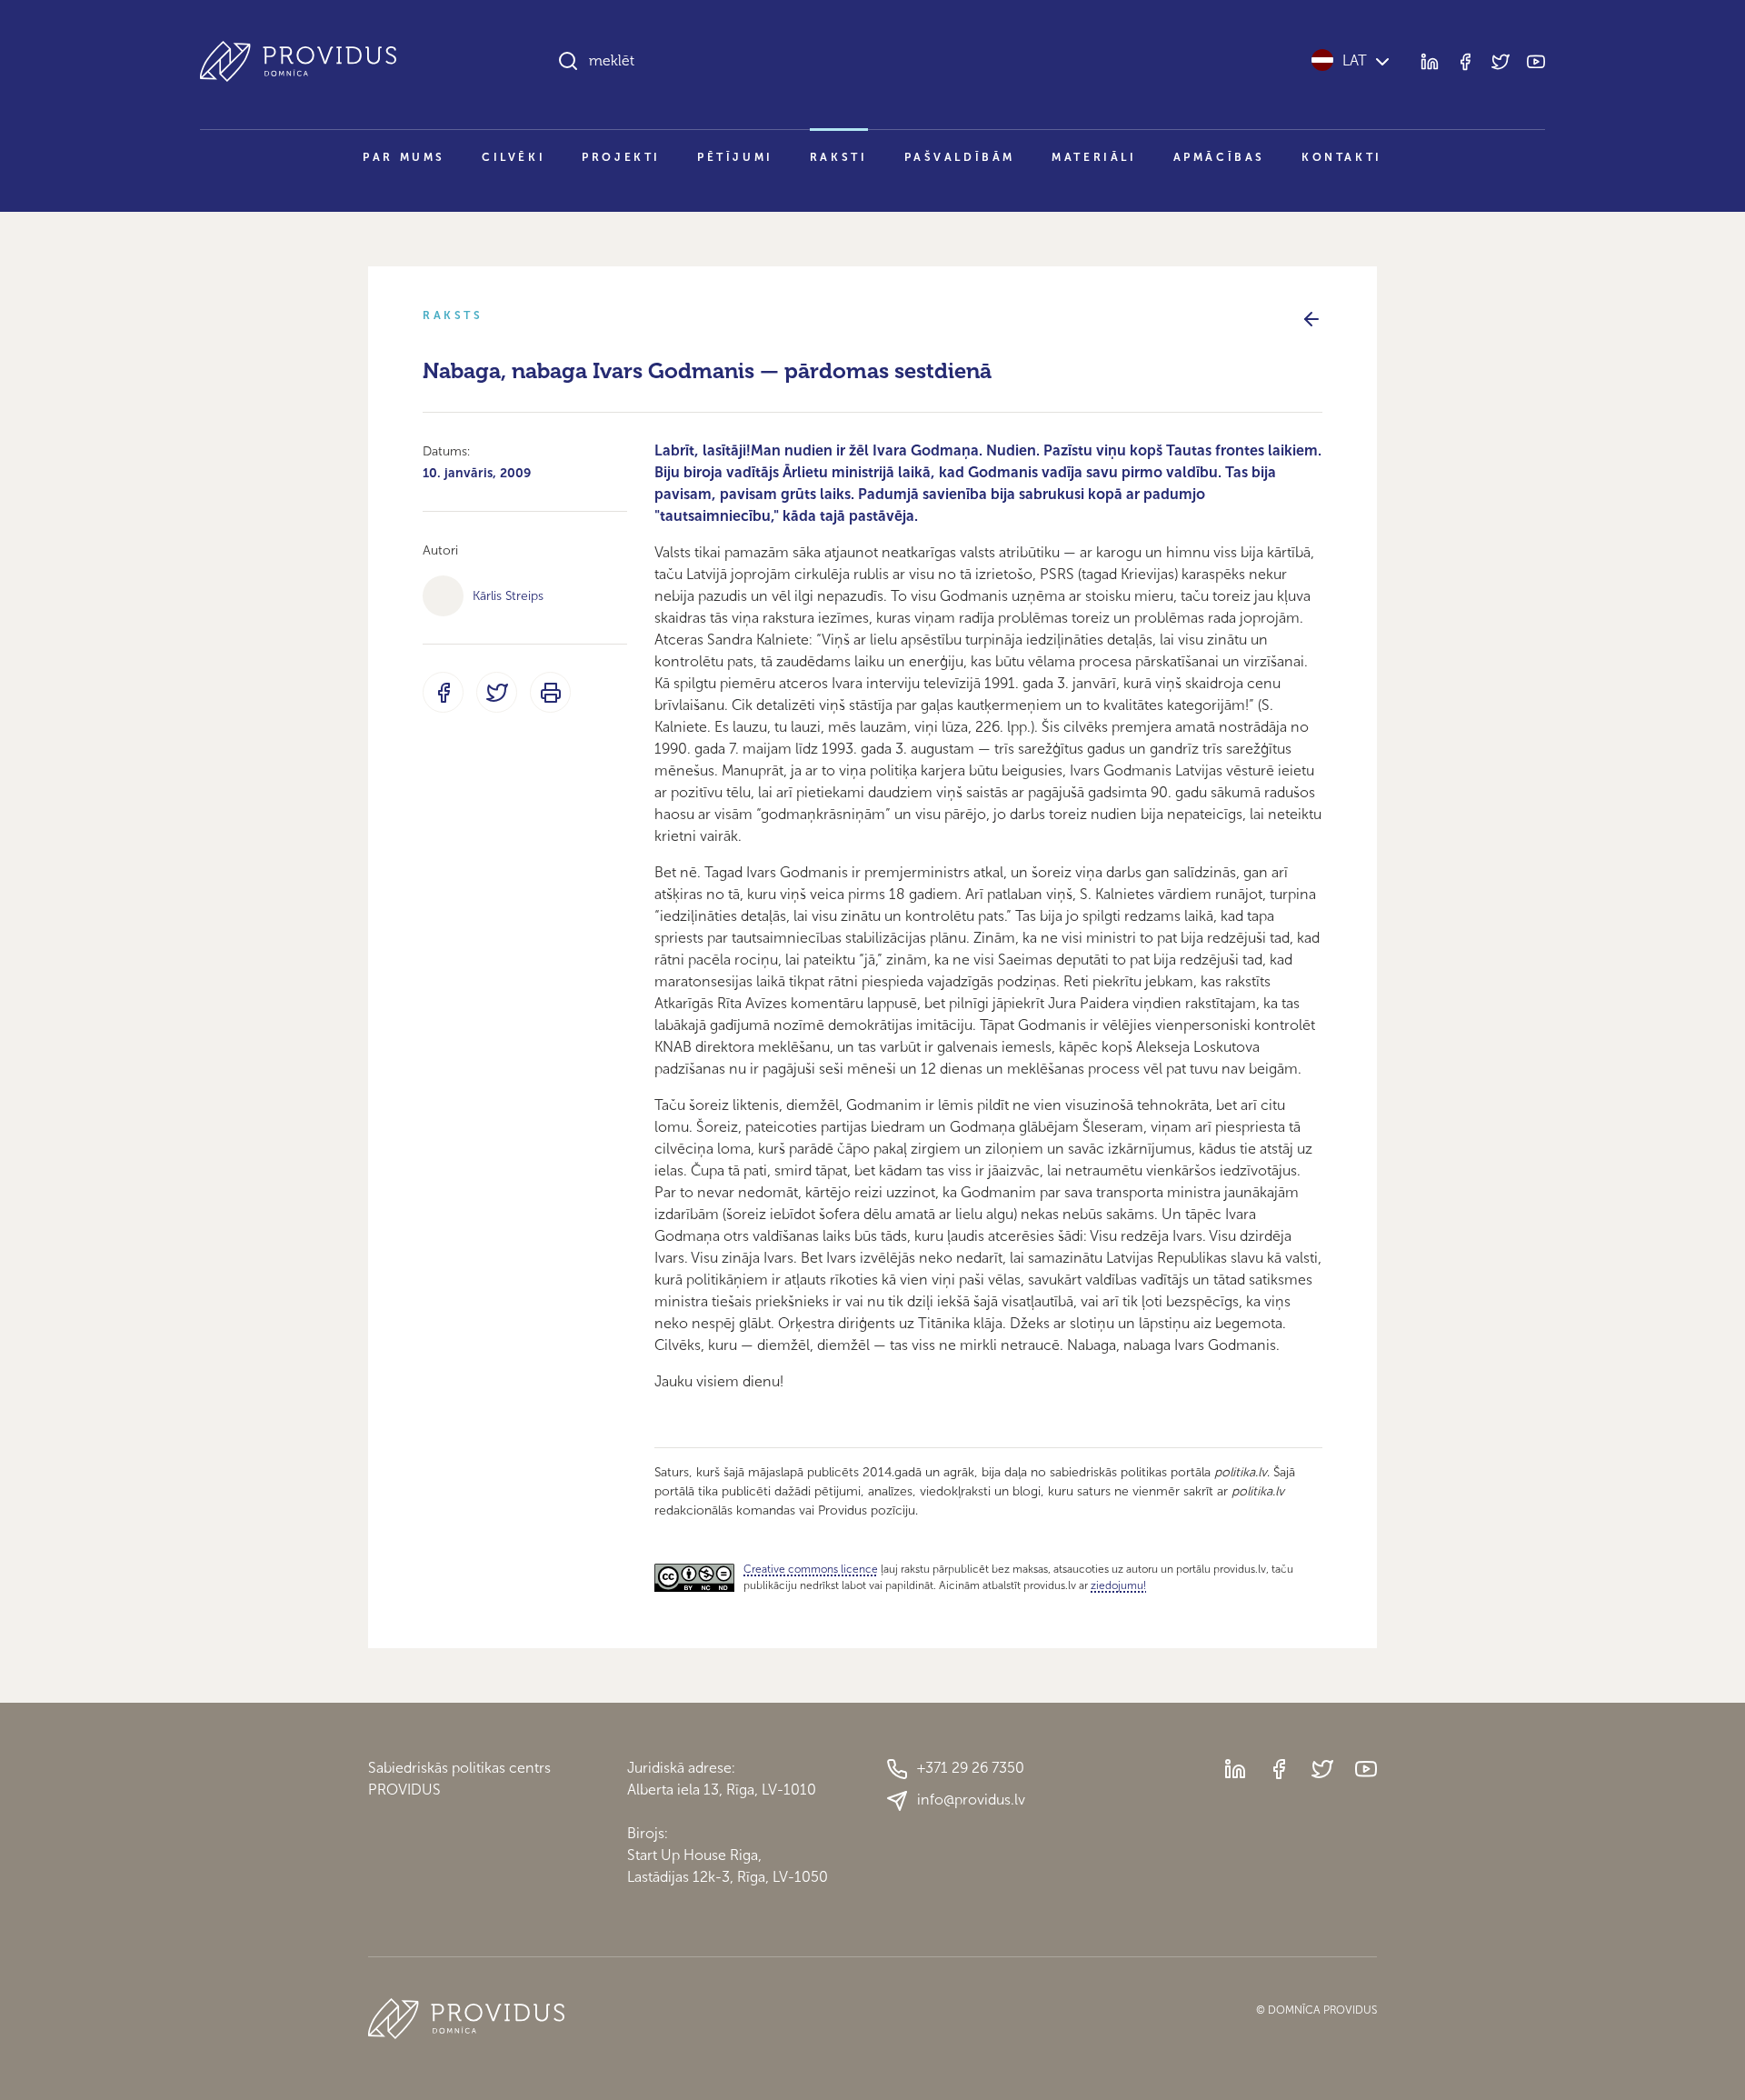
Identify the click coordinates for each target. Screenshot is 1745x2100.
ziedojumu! (1118, 1585)
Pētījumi (735, 157)
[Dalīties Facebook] (443, 692)
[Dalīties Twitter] (497, 692)
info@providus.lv (971, 1800)
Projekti (621, 157)
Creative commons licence (811, 1569)
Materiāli (1094, 157)
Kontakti (1342, 157)
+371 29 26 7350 (971, 1768)
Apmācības (1219, 157)
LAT (1355, 60)
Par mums (404, 157)
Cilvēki (514, 157)
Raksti (839, 157)
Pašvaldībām (960, 157)
